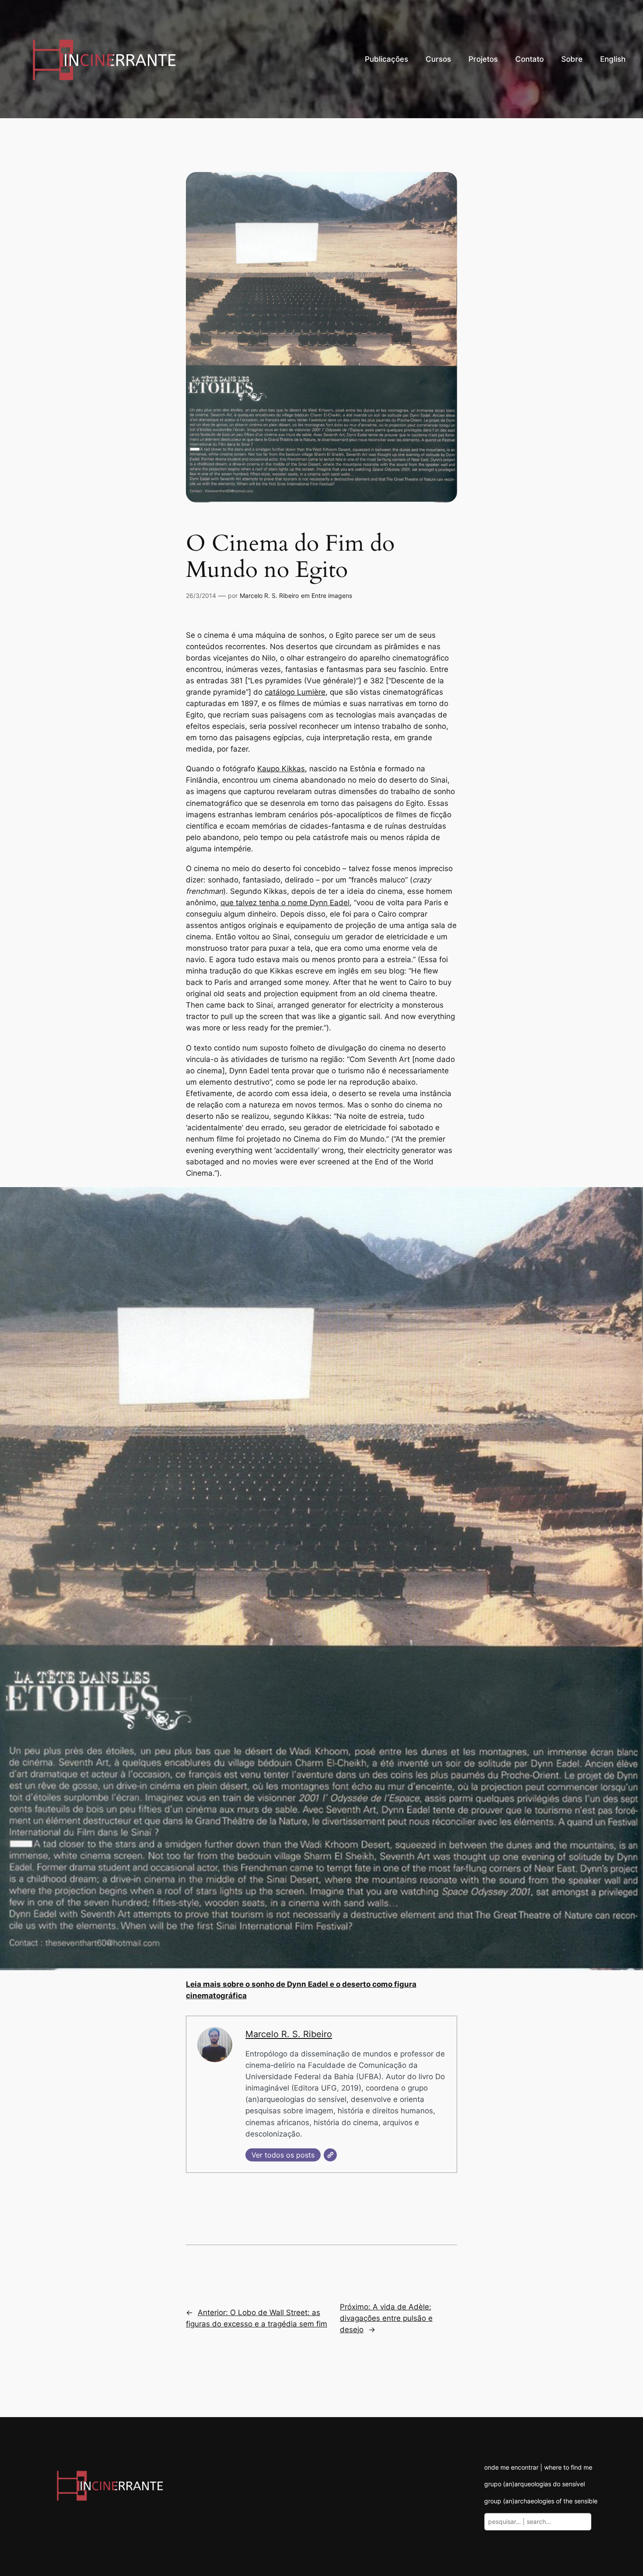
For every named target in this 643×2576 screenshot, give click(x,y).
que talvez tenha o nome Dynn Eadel (285, 903)
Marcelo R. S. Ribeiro (269, 596)
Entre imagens (332, 596)
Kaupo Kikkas (281, 769)
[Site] (330, 2155)
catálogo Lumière (295, 692)
